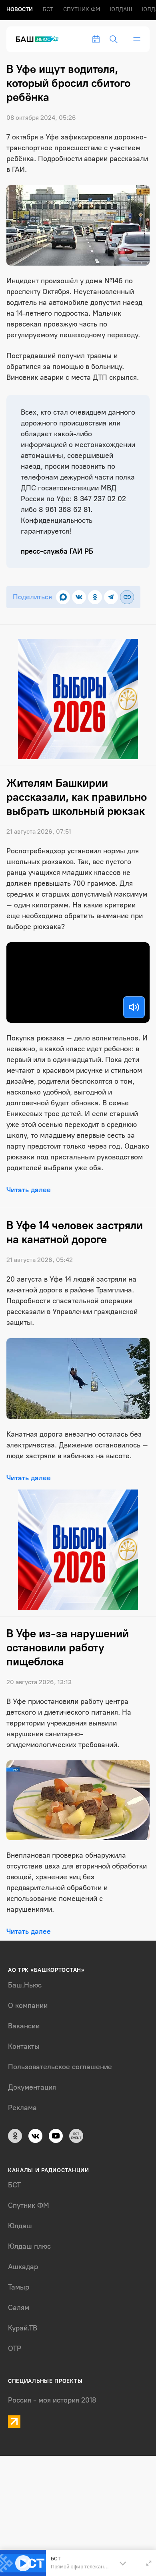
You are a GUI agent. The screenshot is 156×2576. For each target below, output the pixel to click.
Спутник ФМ (82, 9)
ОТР (15, 2348)
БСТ (48, 9)
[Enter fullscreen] (149, 2563)
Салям (19, 2308)
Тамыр (19, 2287)
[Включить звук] (134, 1007)
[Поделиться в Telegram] (111, 597)
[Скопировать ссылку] (127, 597)
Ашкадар (23, 2267)
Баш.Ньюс (25, 1985)
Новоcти (20, 9)
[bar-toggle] (137, 39)
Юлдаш (121, 9)
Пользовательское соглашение (60, 2067)
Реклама (22, 2108)
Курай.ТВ (23, 2328)
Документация (32, 2087)
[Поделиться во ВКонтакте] (79, 597)
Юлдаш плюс (29, 2246)
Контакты (24, 2046)
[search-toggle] (114, 39)
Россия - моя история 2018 (52, 2400)
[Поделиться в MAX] (63, 597)
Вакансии (24, 2026)
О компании (28, 2006)
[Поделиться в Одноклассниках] (95, 597)
